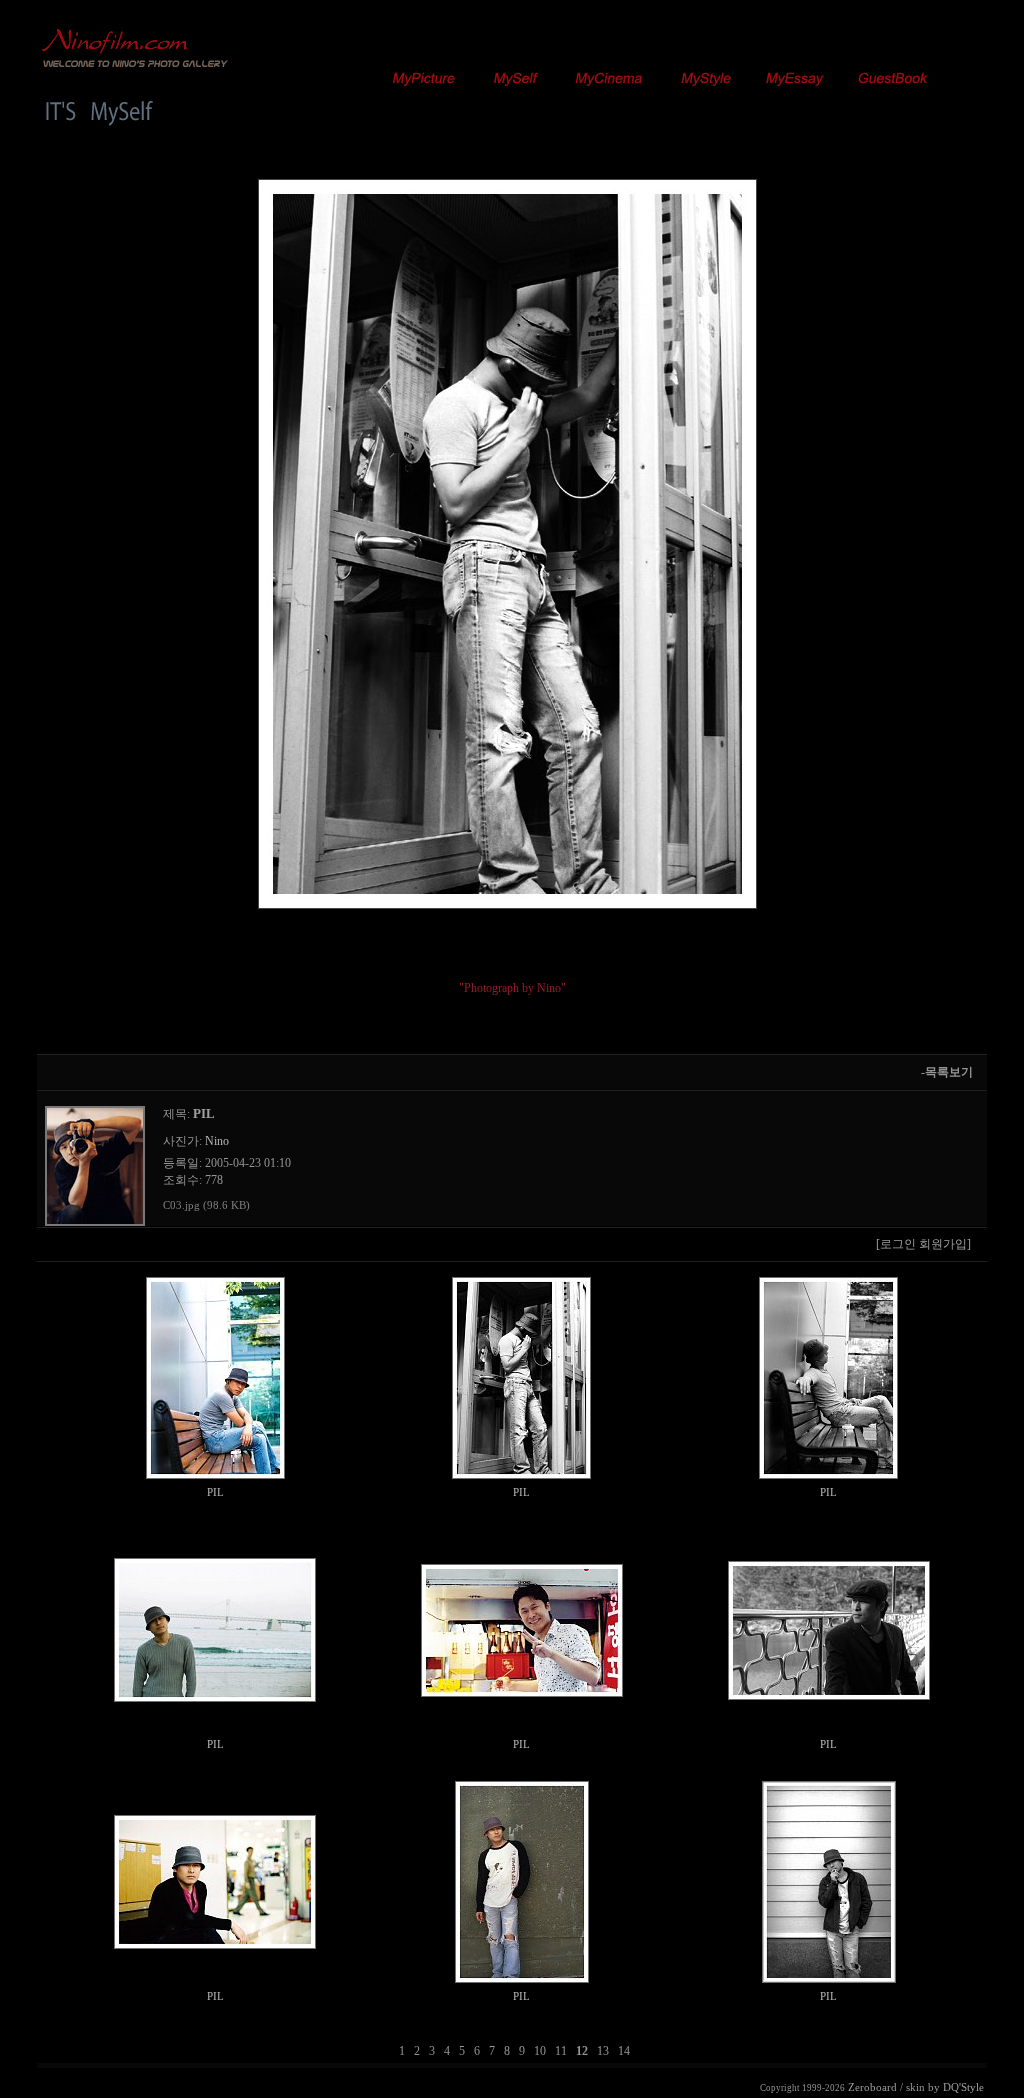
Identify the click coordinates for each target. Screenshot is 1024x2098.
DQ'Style (963, 2087)
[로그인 (896, 1244)
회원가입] (946, 1244)
